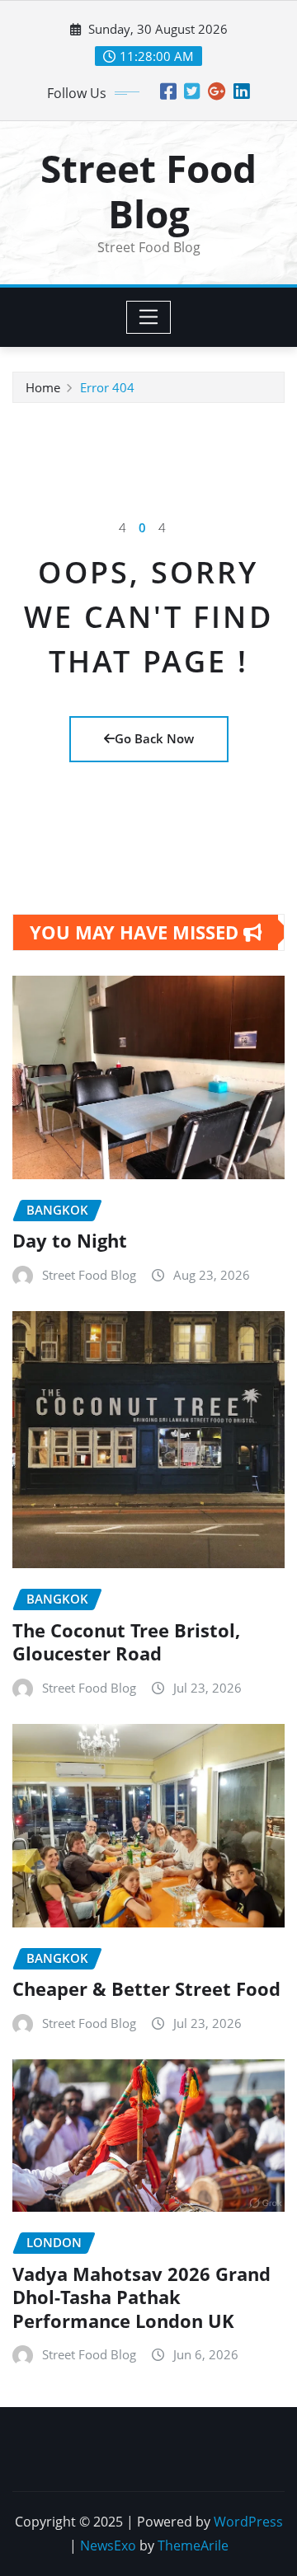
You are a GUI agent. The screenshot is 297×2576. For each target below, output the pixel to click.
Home (43, 387)
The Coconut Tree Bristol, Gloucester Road (126, 1642)
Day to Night (70, 1240)
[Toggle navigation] (149, 317)
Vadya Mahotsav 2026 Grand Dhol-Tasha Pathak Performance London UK (141, 2297)
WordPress (248, 2522)
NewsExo (108, 2546)
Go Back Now (154, 738)
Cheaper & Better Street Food (146, 1988)
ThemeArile (193, 2546)
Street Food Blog (148, 191)
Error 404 (107, 387)
